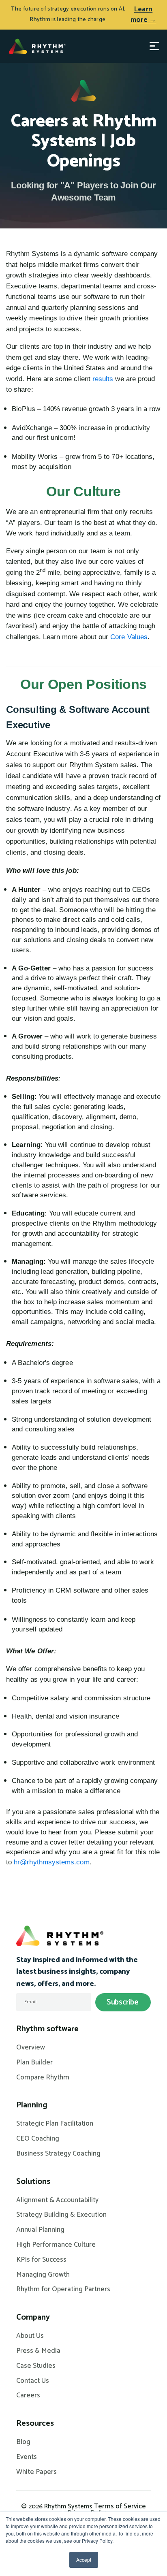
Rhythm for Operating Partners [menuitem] (63, 2290)
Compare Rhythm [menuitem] (43, 2078)
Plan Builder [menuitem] (34, 2063)
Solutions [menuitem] (33, 2182)
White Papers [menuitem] (36, 2472)
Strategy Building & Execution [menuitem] (61, 2215)
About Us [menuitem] (30, 2336)
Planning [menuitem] (32, 2105)
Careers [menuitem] (28, 2396)
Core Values (129, 637)
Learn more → (143, 15)
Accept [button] (84, 2560)
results (103, 379)
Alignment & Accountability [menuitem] (57, 2201)
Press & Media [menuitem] (38, 2351)
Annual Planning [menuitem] (40, 2230)
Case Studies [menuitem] (36, 2366)
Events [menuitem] (27, 2457)
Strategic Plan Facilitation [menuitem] (55, 2124)
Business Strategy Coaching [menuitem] (58, 2154)
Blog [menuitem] (23, 2442)
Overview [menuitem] (31, 2048)
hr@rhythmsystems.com (51, 1862)
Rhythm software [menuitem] (47, 2029)
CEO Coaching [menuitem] (38, 2139)
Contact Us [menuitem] (33, 2381)
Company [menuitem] (33, 2318)
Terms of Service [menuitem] (120, 2506)
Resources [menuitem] (35, 2424)
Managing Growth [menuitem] (43, 2275)
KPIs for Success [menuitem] (41, 2260)
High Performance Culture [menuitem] (56, 2245)
